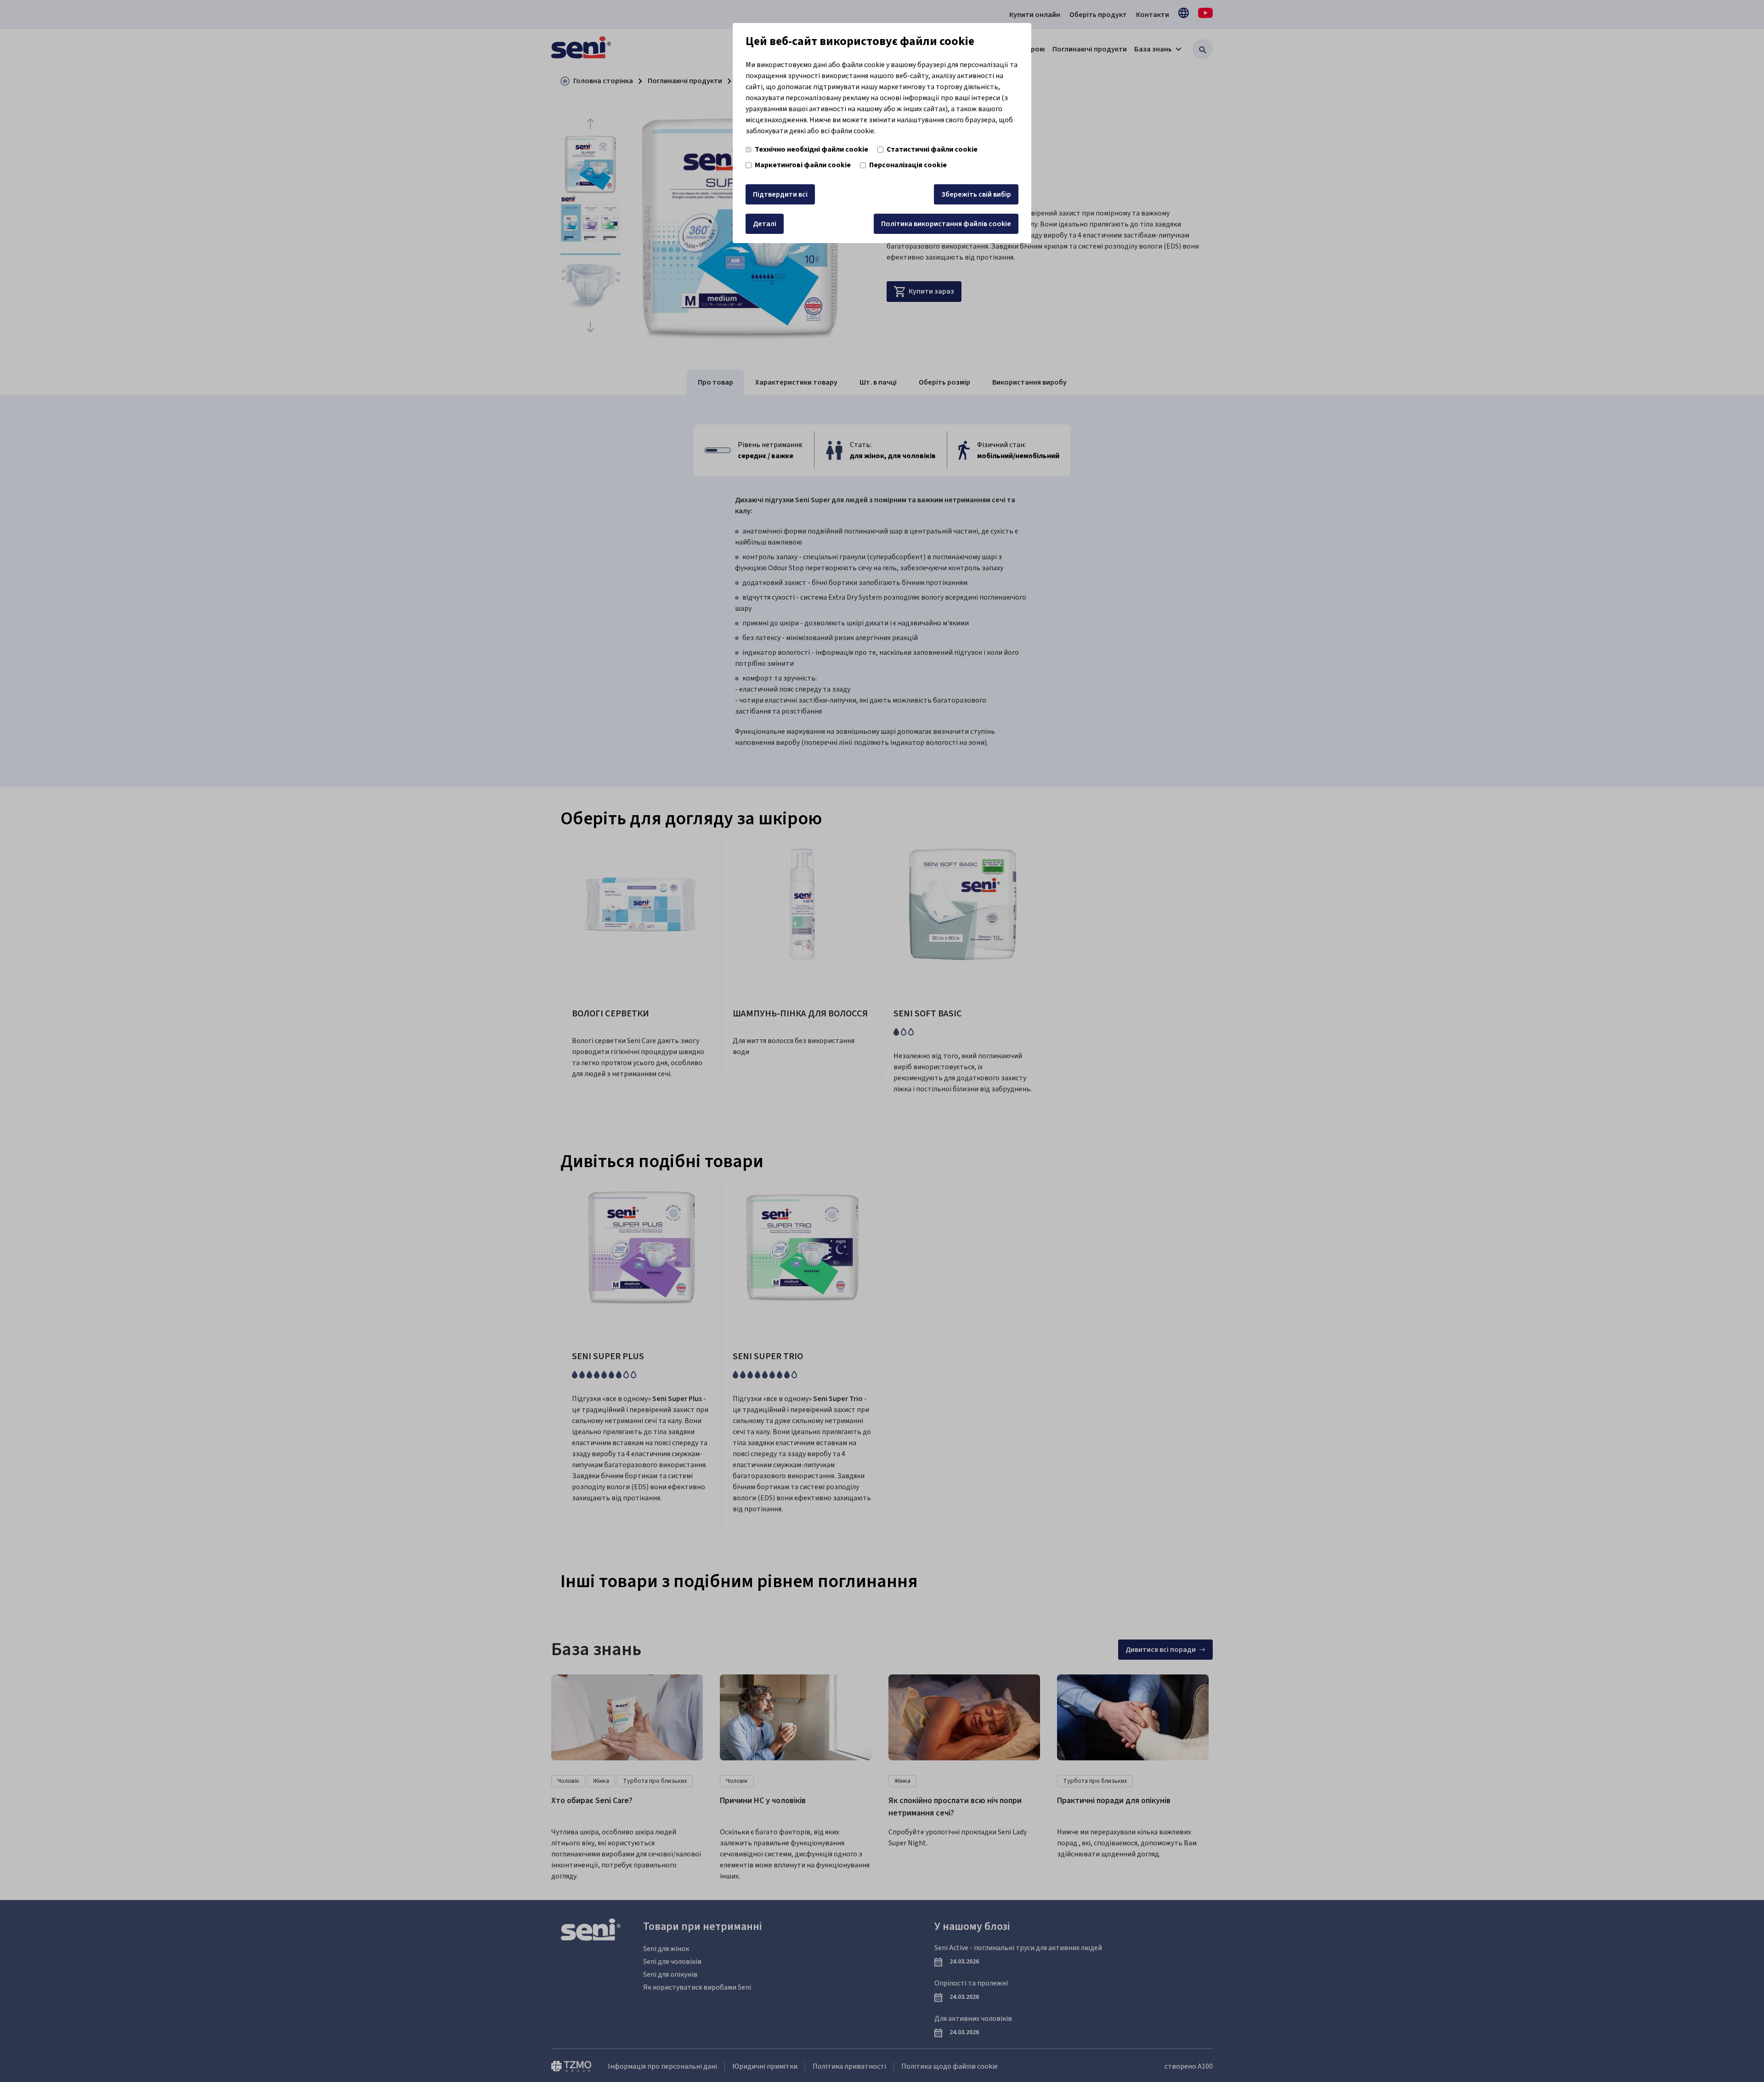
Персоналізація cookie (908, 165)
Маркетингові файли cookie (803, 165)
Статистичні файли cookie (932, 149)
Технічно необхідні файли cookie (811, 149)
